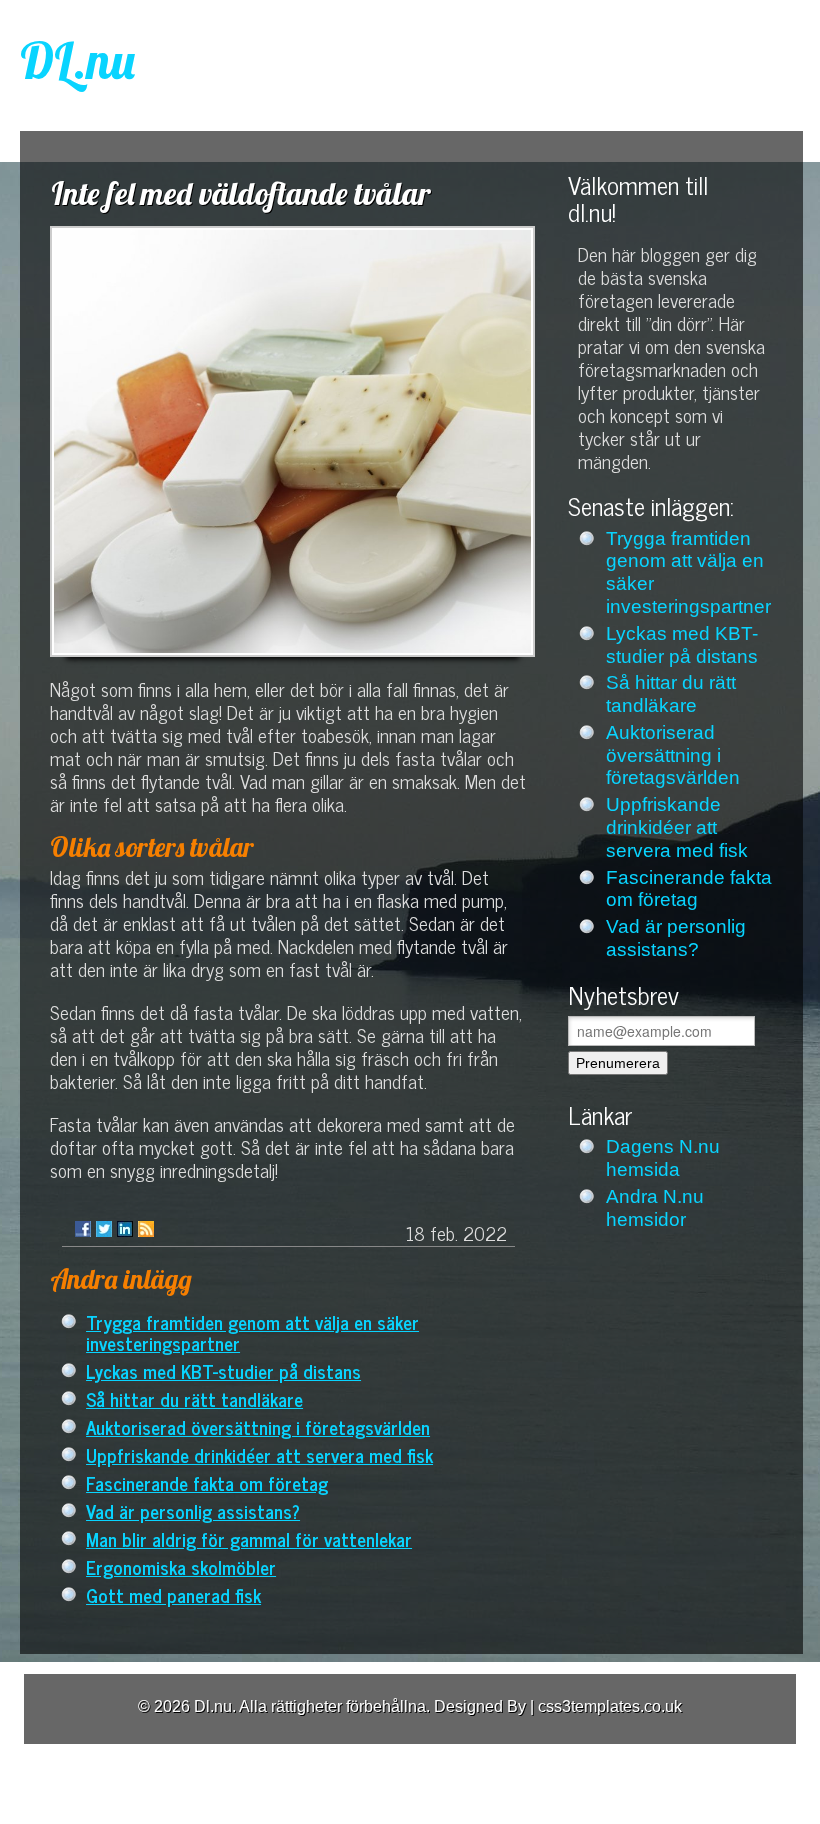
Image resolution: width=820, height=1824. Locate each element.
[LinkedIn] (125, 1229)
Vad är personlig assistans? (193, 1510)
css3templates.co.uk (610, 1706)
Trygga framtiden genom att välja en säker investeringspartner (252, 1332)
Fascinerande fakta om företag (207, 1482)
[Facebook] (83, 1229)
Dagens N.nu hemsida (663, 1158)
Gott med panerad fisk (173, 1594)
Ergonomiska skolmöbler (181, 1566)
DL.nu (77, 60)
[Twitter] (104, 1229)
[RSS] (146, 1229)
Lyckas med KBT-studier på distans (223, 1370)
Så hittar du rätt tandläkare (194, 1398)
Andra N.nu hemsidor (655, 1208)
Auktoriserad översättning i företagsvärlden (258, 1426)
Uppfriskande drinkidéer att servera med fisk (259, 1454)
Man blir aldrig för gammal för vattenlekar (249, 1538)
